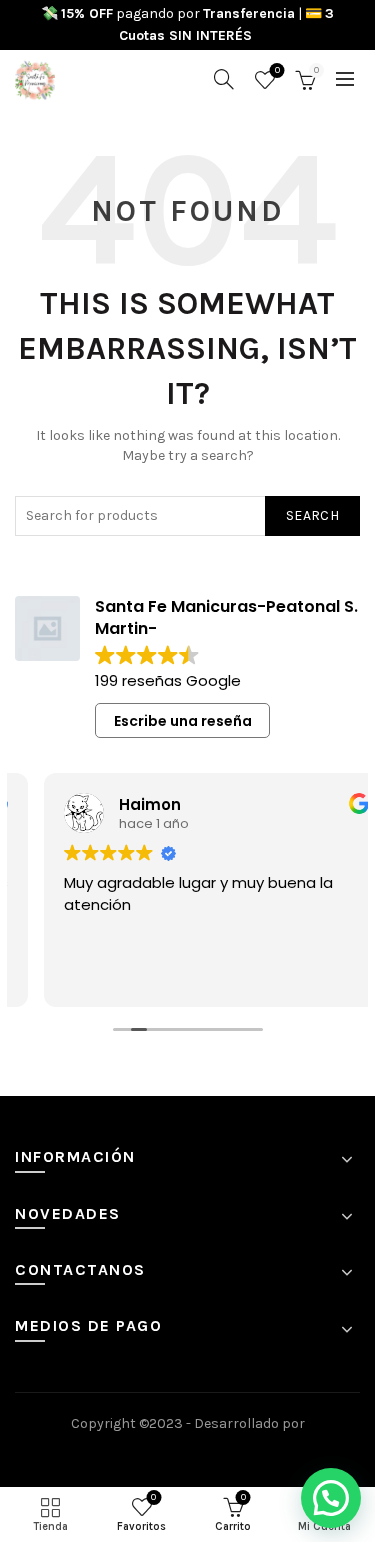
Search (312, 515)
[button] (331, 1498)
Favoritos (277, 70)
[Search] (224, 79)
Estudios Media (188, 1451)
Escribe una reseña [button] (183, 721)
